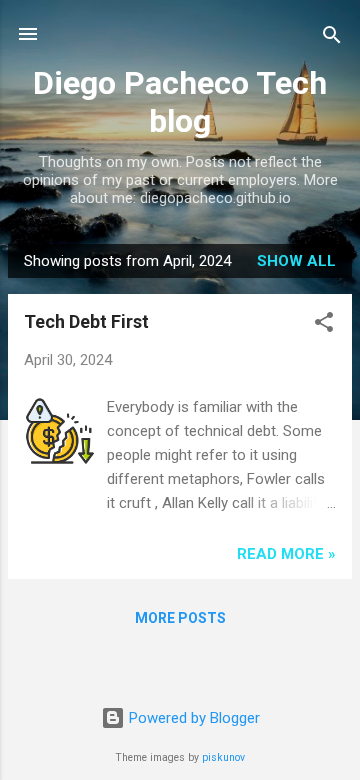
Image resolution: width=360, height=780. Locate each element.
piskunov (223, 757)
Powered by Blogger (192, 718)
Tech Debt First (86, 321)
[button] (324, 323)
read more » (286, 554)
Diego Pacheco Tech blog (180, 102)
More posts (180, 618)
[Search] (332, 36)
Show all (296, 261)
